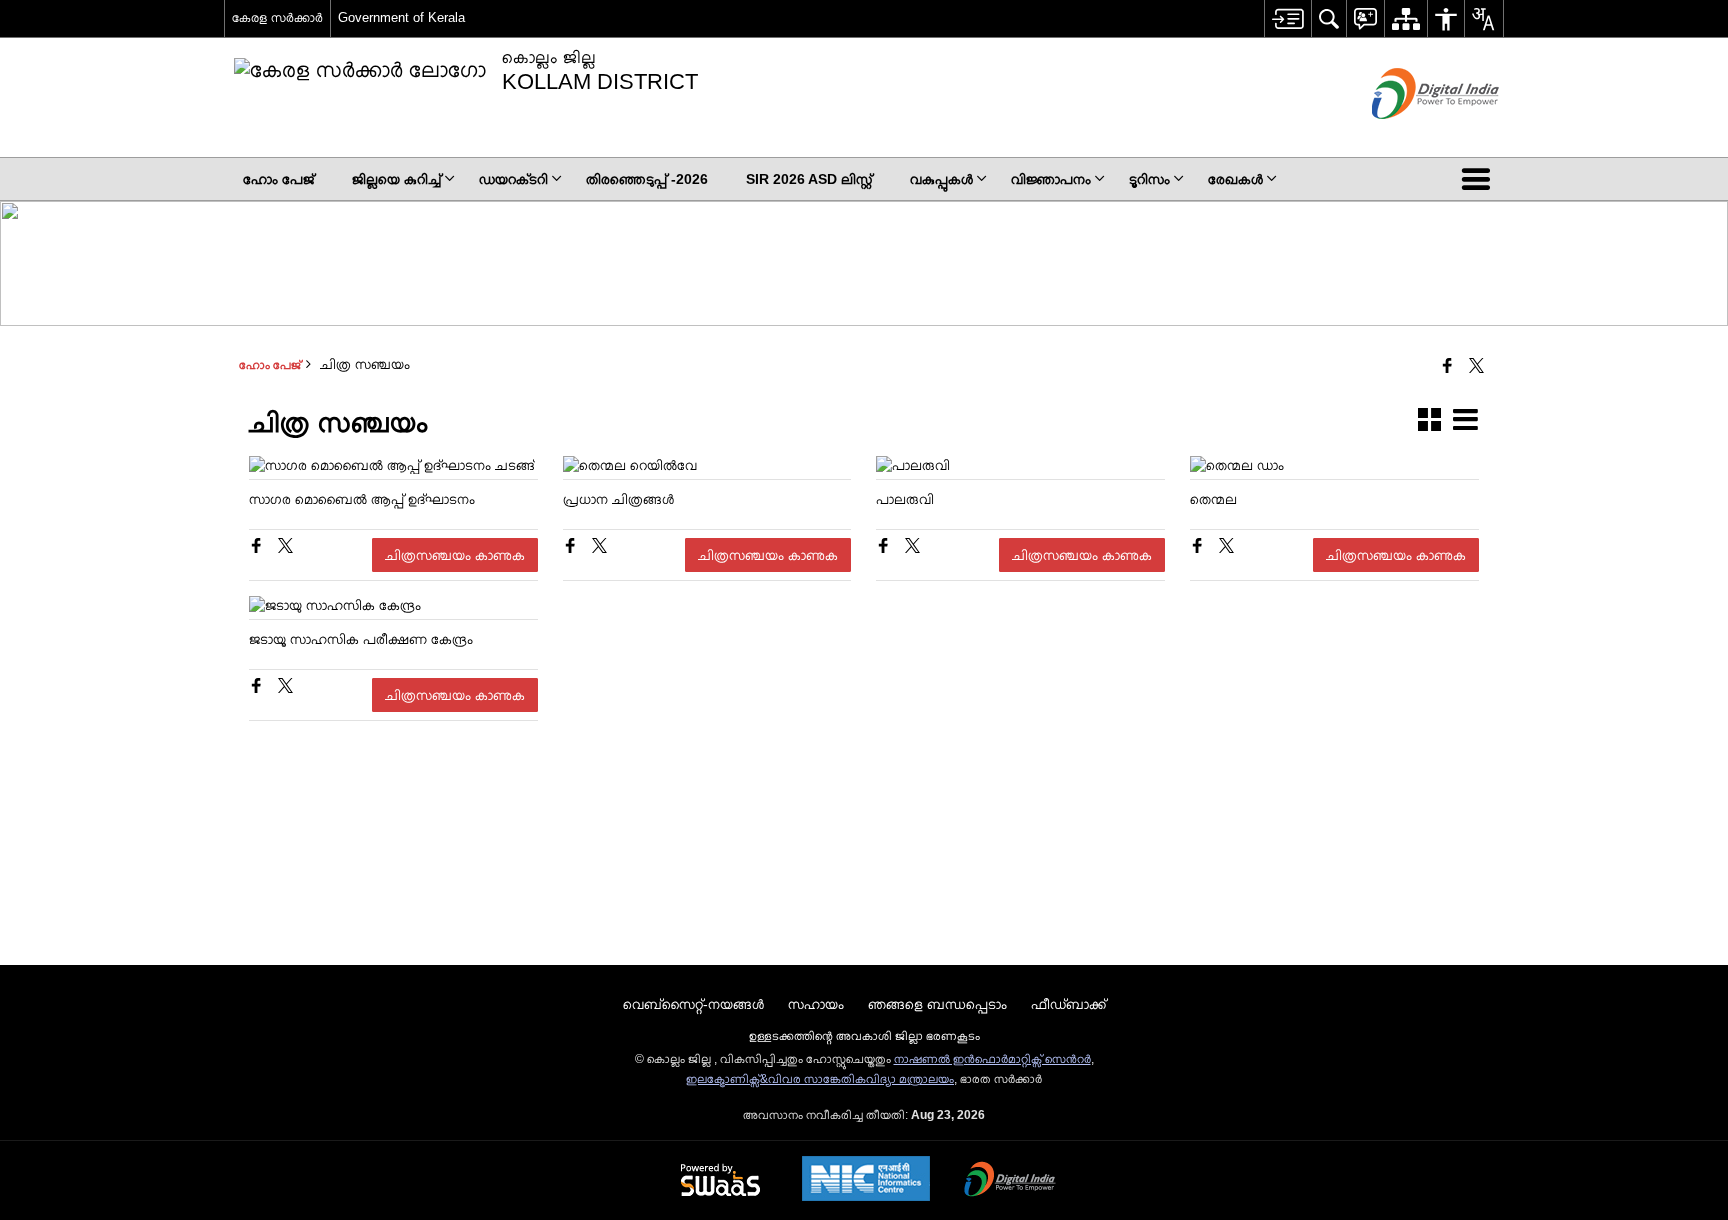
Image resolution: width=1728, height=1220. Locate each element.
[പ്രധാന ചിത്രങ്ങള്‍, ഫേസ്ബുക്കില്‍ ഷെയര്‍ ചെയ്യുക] (572, 548)
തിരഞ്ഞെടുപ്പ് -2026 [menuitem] (647, 179)
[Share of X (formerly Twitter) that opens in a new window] (1476, 367)
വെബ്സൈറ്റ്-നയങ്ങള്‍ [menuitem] (693, 1004)
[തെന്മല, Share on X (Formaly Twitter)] (1226, 548)
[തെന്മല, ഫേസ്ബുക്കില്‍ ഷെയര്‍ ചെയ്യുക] (1199, 548)
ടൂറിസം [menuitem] (1149, 179)
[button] (1480, 179)
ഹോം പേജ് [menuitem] (278, 179)
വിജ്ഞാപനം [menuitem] (1051, 179)
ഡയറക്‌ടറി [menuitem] (513, 179)
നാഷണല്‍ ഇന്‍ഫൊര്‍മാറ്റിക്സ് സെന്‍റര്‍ (992, 1059)
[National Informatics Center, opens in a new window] (866, 1180)
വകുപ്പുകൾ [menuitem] (941, 179)
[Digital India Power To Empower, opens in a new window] (1010, 1181)
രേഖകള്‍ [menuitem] (1235, 179)
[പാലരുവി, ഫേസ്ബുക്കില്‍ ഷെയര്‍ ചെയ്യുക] (885, 548)
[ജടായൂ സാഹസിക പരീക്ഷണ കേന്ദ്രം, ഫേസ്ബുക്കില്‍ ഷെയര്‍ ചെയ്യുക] (258, 688)
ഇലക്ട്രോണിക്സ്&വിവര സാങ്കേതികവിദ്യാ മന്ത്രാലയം (820, 1079)
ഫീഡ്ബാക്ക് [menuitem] (1068, 1004)
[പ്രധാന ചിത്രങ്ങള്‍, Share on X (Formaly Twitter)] (599, 548)
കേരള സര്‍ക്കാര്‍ (277, 17)
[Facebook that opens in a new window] (1447, 367)
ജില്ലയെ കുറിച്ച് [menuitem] (396, 179)
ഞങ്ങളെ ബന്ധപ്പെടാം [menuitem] (937, 1004)
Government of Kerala (401, 17)
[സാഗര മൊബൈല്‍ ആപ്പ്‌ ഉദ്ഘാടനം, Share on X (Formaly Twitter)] (285, 548)
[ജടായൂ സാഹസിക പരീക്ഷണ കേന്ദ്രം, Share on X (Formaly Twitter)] (285, 688)
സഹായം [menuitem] (816, 1004)
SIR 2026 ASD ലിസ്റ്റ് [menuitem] (809, 179)
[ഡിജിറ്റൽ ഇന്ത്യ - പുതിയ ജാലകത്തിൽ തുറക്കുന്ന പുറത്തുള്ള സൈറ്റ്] (1410, 136)
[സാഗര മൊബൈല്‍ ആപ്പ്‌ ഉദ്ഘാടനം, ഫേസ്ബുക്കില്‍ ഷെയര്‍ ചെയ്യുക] (258, 548)
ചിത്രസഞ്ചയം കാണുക (455, 555)
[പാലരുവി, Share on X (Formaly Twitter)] (912, 548)
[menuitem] (1287, 18)
